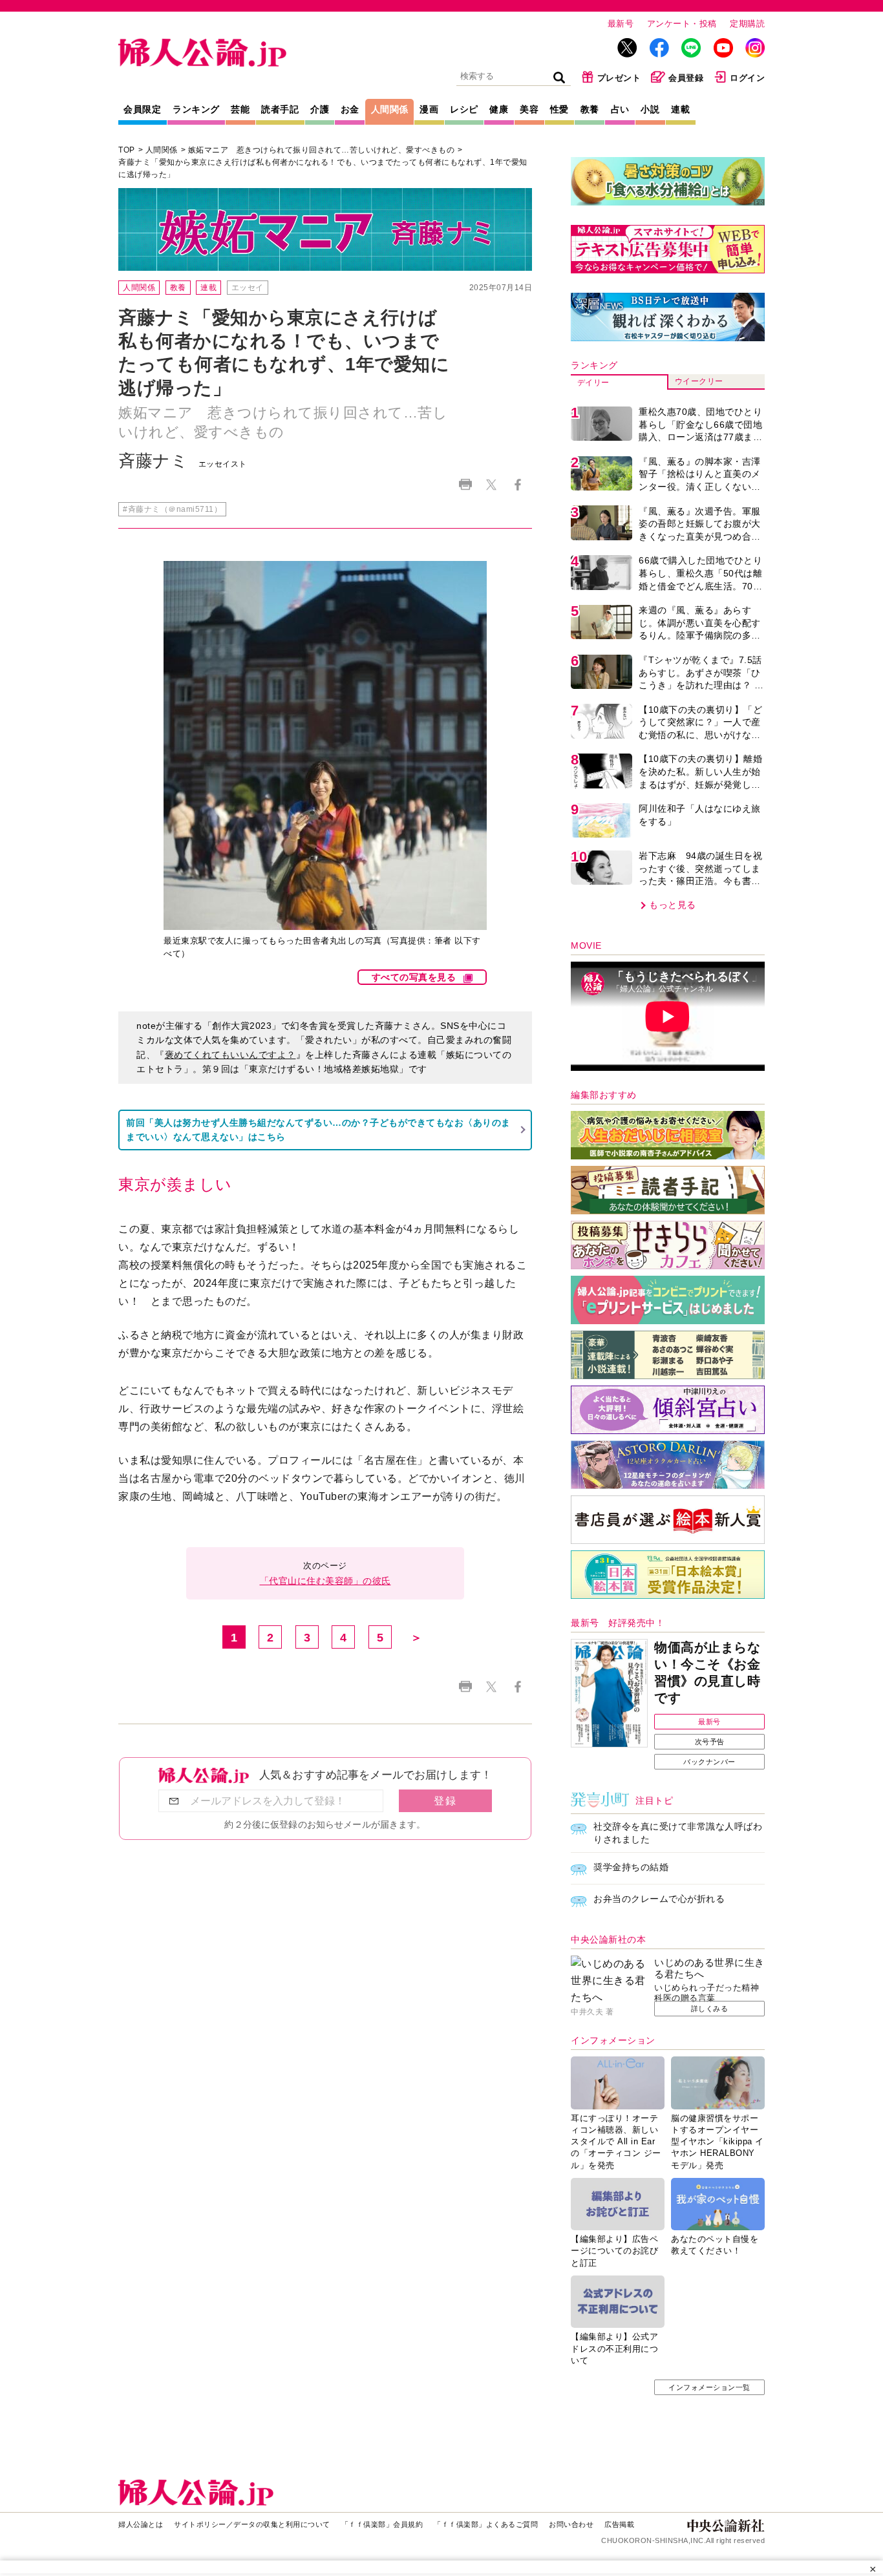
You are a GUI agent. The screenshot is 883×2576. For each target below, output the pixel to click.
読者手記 (280, 109)
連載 (680, 109)
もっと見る (673, 905)
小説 (650, 109)
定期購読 (747, 24)
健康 (499, 109)
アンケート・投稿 (682, 24)
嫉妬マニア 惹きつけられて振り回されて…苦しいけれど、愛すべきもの (322, 150)
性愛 (559, 109)
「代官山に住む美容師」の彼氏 (325, 1581)
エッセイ (248, 288)
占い (620, 109)
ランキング (196, 109)
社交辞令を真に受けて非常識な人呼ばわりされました (678, 1833)
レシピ (464, 109)
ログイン (747, 78)
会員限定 (142, 109)
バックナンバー (709, 1762)
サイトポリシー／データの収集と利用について (252, 2524)
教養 (590, 109)
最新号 (621, 24)
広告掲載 (619, 2524)
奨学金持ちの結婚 (631, 1867)
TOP (127, 150)
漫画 (429, 109)
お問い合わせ (571, 2524)
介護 (320, 109)
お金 (350, 109)
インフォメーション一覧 (709, 2387)
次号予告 (710, 1742)
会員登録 (686, 78)
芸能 (240, 109)
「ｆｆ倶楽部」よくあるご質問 (486, 2524)
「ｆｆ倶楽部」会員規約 (382, 2524)
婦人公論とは (141, 2524)
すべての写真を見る (414, 977)
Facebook (517, 484)
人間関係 (390, 109)
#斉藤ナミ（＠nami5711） (172, 509)
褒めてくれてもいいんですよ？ (230, 1055)
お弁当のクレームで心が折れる (659, 1899)
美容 (529, 109)
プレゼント (619, 78)
